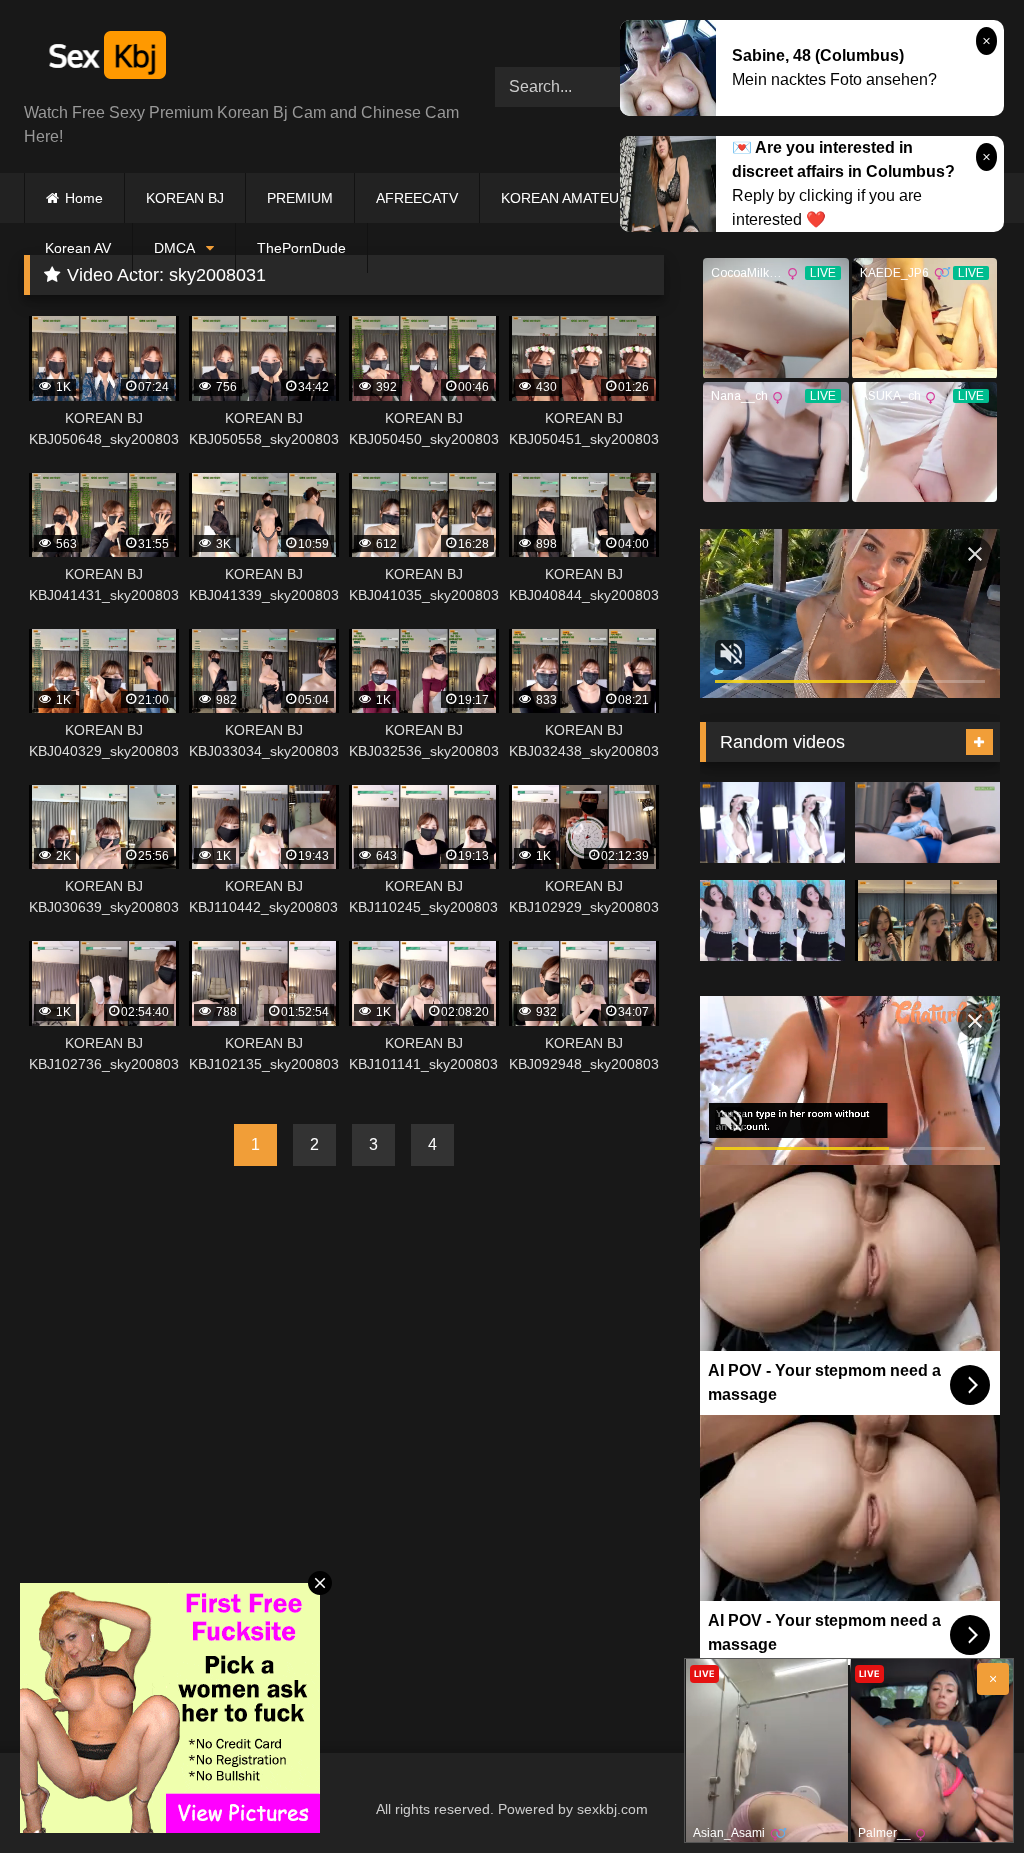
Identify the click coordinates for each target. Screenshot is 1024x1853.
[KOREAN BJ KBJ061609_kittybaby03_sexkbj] (927, 921)
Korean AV (78, 248)
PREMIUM (300, 198)
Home (84, 198)
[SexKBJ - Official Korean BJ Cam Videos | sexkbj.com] (228, 58)
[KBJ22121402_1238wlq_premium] (772, 823)
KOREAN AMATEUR (565, 198)
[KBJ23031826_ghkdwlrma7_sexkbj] (927, 823)
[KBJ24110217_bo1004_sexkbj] (772, 921)
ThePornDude (301, 248)
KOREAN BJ (185, 198)
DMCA (174, 248)
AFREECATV (417, 198)
